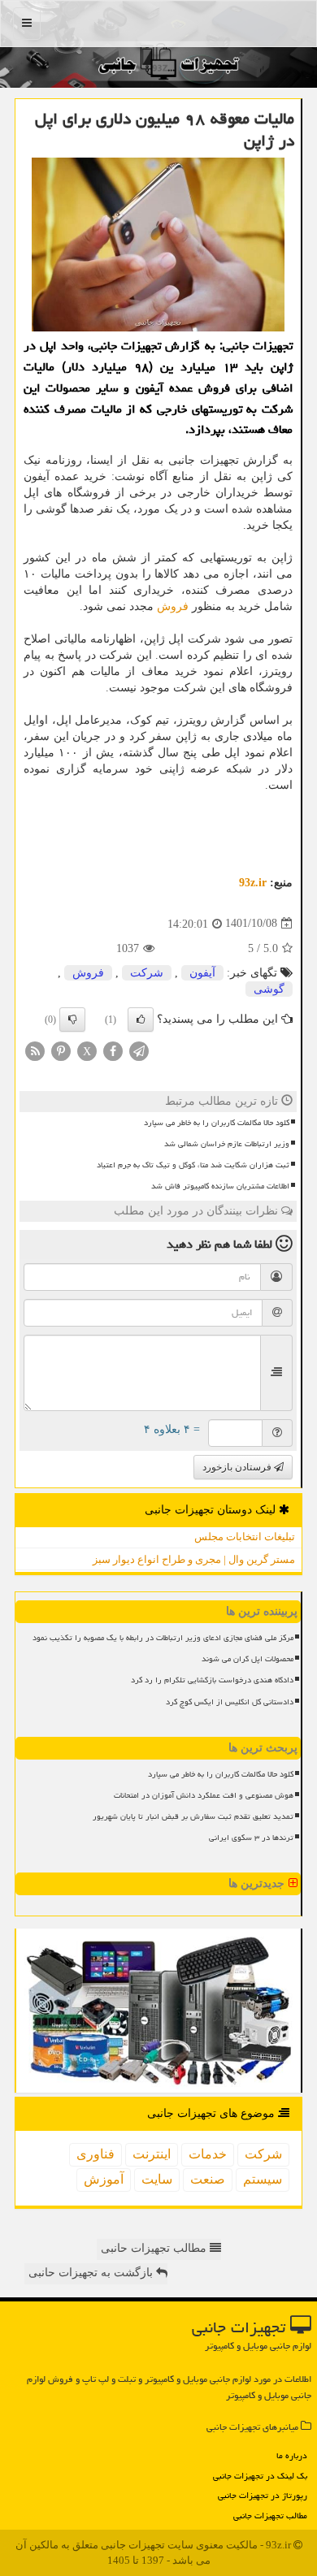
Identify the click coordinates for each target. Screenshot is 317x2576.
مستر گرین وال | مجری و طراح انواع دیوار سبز (194, 1559)
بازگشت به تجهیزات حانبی (92, 2273)
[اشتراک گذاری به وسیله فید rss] (35, 1050)
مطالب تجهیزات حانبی (155, 2248)
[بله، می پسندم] (141, 1020)
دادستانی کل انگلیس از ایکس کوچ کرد (230, 1702)
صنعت (208, 2179)
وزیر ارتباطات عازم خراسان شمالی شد (227, 1144)
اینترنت (152, 2154)
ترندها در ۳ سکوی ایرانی (251, 1838)
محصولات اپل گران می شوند (248, 1659)
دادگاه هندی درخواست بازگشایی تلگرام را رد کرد (212, 1680)
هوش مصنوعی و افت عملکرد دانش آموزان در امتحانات (204, 1795)
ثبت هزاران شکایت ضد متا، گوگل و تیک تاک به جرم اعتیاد (193, 1165)
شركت (147, 973)
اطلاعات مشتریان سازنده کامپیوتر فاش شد (220, 1186)
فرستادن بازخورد (238, 1467)
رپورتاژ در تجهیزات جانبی (263, 2495)
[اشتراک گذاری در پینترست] (61, 1050)
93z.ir (253, 883)
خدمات (208, 2154)
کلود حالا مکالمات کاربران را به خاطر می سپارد (217, 1123)
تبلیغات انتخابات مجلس (245, 1537)
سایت (157, 2179)
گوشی (269, 989)
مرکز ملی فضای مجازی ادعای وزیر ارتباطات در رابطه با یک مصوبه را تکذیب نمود (163, 1638)
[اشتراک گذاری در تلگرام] (139, 1050)
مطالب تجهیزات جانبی (270, 2515)
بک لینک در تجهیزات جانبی (260, 2476)
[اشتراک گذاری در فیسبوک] (113, 1050)
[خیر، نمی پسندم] (72, 1020)
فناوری (96, 2154)
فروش (173, 606)
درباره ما (292, 2455)
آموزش (104, 2179)
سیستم (263, 2179)
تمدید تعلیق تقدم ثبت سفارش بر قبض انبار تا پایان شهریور (193, 1816)
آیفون (202, 973)
